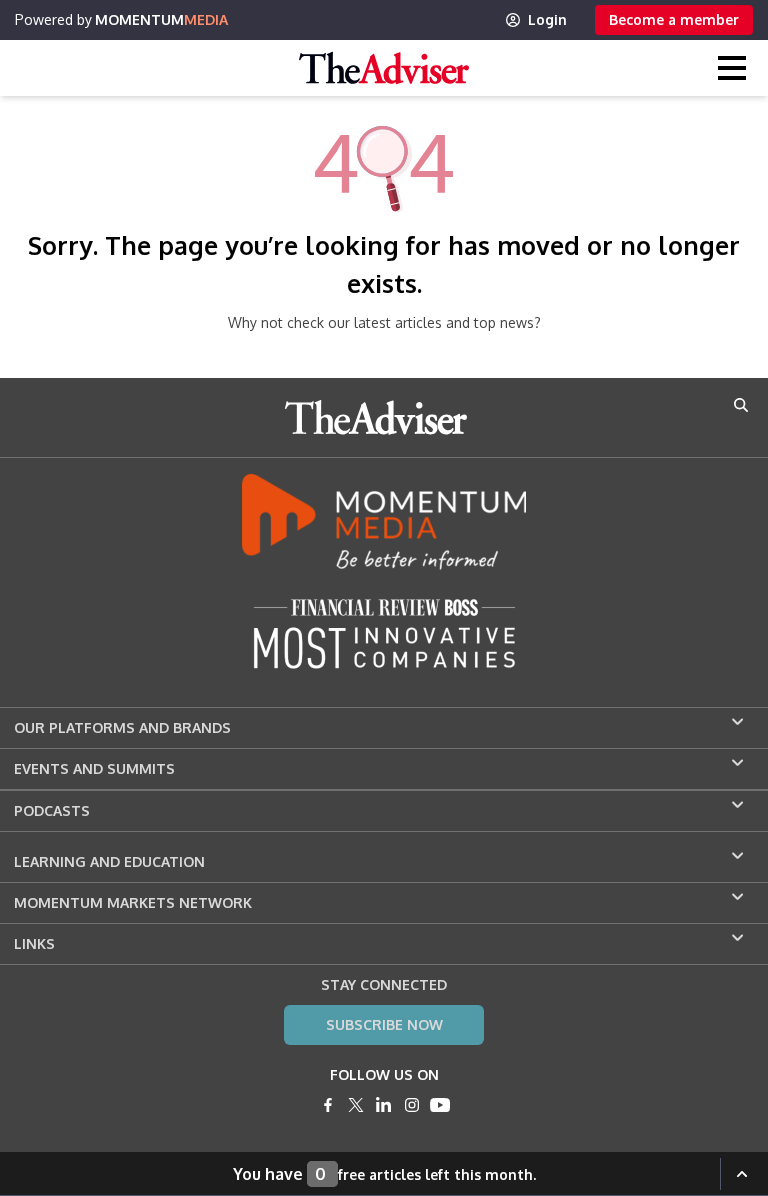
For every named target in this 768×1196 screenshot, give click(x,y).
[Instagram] (412, 1105)
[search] (741, 405)
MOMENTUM (161, 19)
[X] (356, 1105)
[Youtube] (440, 1105)
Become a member (674, 19)
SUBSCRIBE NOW (384, 1024)
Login (547, 19)
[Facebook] (328, 1105)
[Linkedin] (384, 1105)
